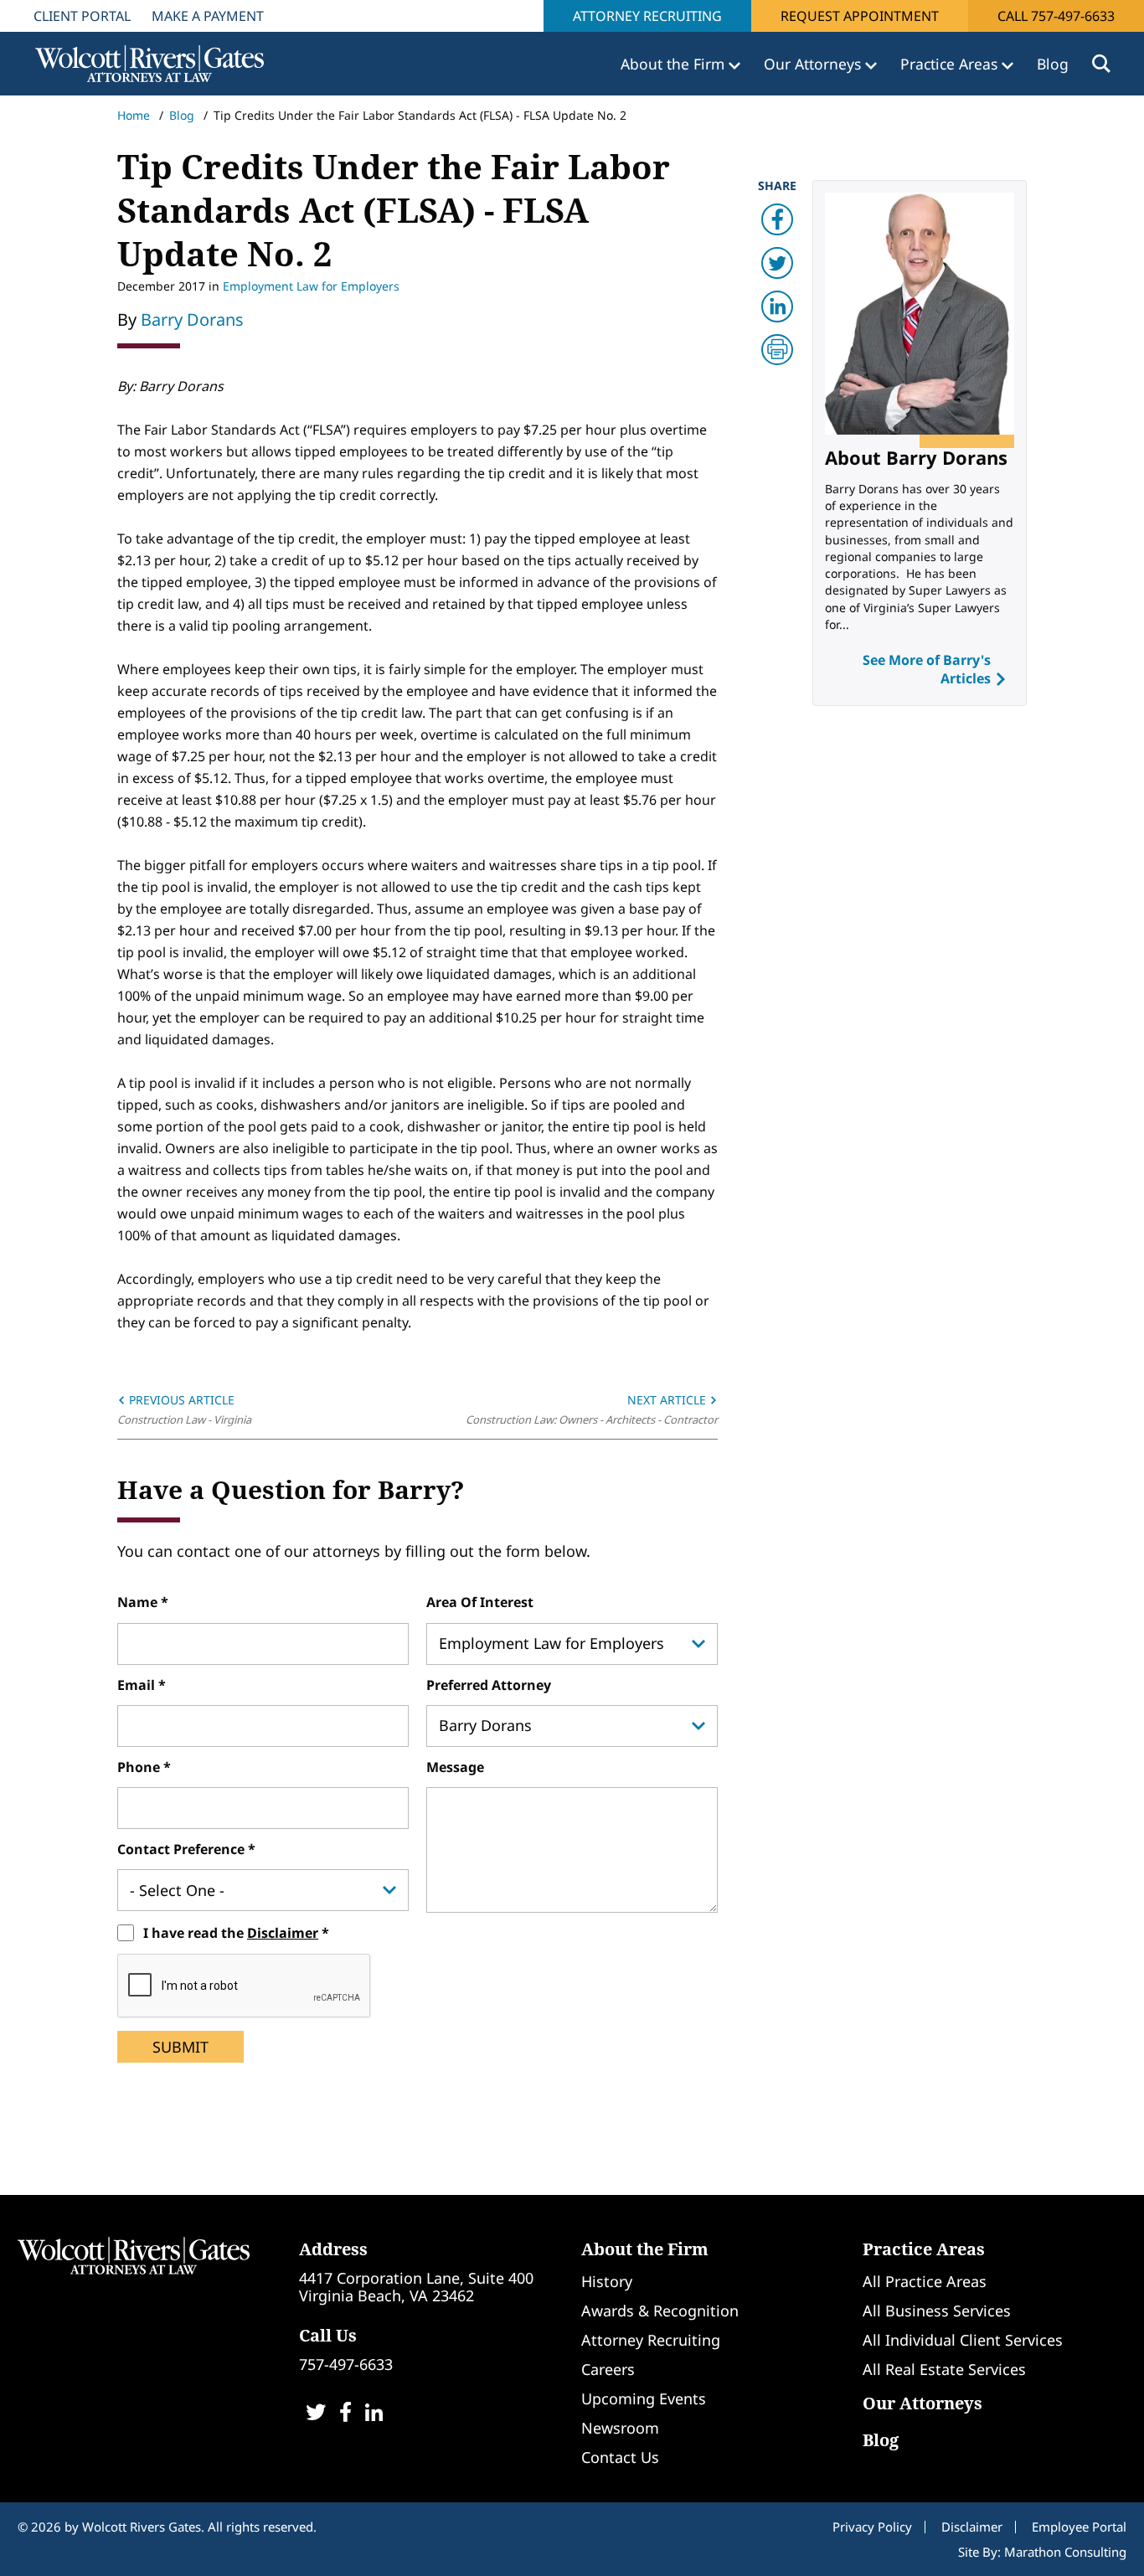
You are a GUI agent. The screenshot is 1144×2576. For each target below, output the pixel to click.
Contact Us (620, 2457)
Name (139, 1602)
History (607, 2281)
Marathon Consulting (1065, 2552)
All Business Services (937, 2311)
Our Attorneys (922, 2403)
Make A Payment (208, 16)
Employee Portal (1079, 2527)
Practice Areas (924, 2249)
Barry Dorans (192, 319)
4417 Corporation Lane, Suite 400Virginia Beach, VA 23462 (416, 2287)
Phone (140, 1767)
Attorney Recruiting (647, 16)
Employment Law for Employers (311, 286)
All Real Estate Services (944, 2369)
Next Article (668, 1400)
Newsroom (620, 2428)
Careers (608, 2369)
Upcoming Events (644, 2398)
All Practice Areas (925, 2281)
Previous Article (180, 1400)
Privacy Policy (872, 2527)
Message (455, 1767)
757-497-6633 (346, 2364)
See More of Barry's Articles (927, 669)
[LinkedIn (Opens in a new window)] (374, 2414)
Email (138, 1685)
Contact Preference (183, 1849)
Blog (1053, 64)
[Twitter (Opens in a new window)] (316, 2414)
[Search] (1101, 64)
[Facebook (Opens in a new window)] (345, 2414)
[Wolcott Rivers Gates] (134, 2255)
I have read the (231, 1933)
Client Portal (82, 16)
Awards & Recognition (660, 2311)
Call (1056, 16)
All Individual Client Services (963, 2340)
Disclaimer (283, 1933)
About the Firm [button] (675, 64)
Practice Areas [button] (951, 64)
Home (134, 115)
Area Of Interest (480, 1602)
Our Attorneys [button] (814, 64)
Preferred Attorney (489, 1685)
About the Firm (645, 2249)
